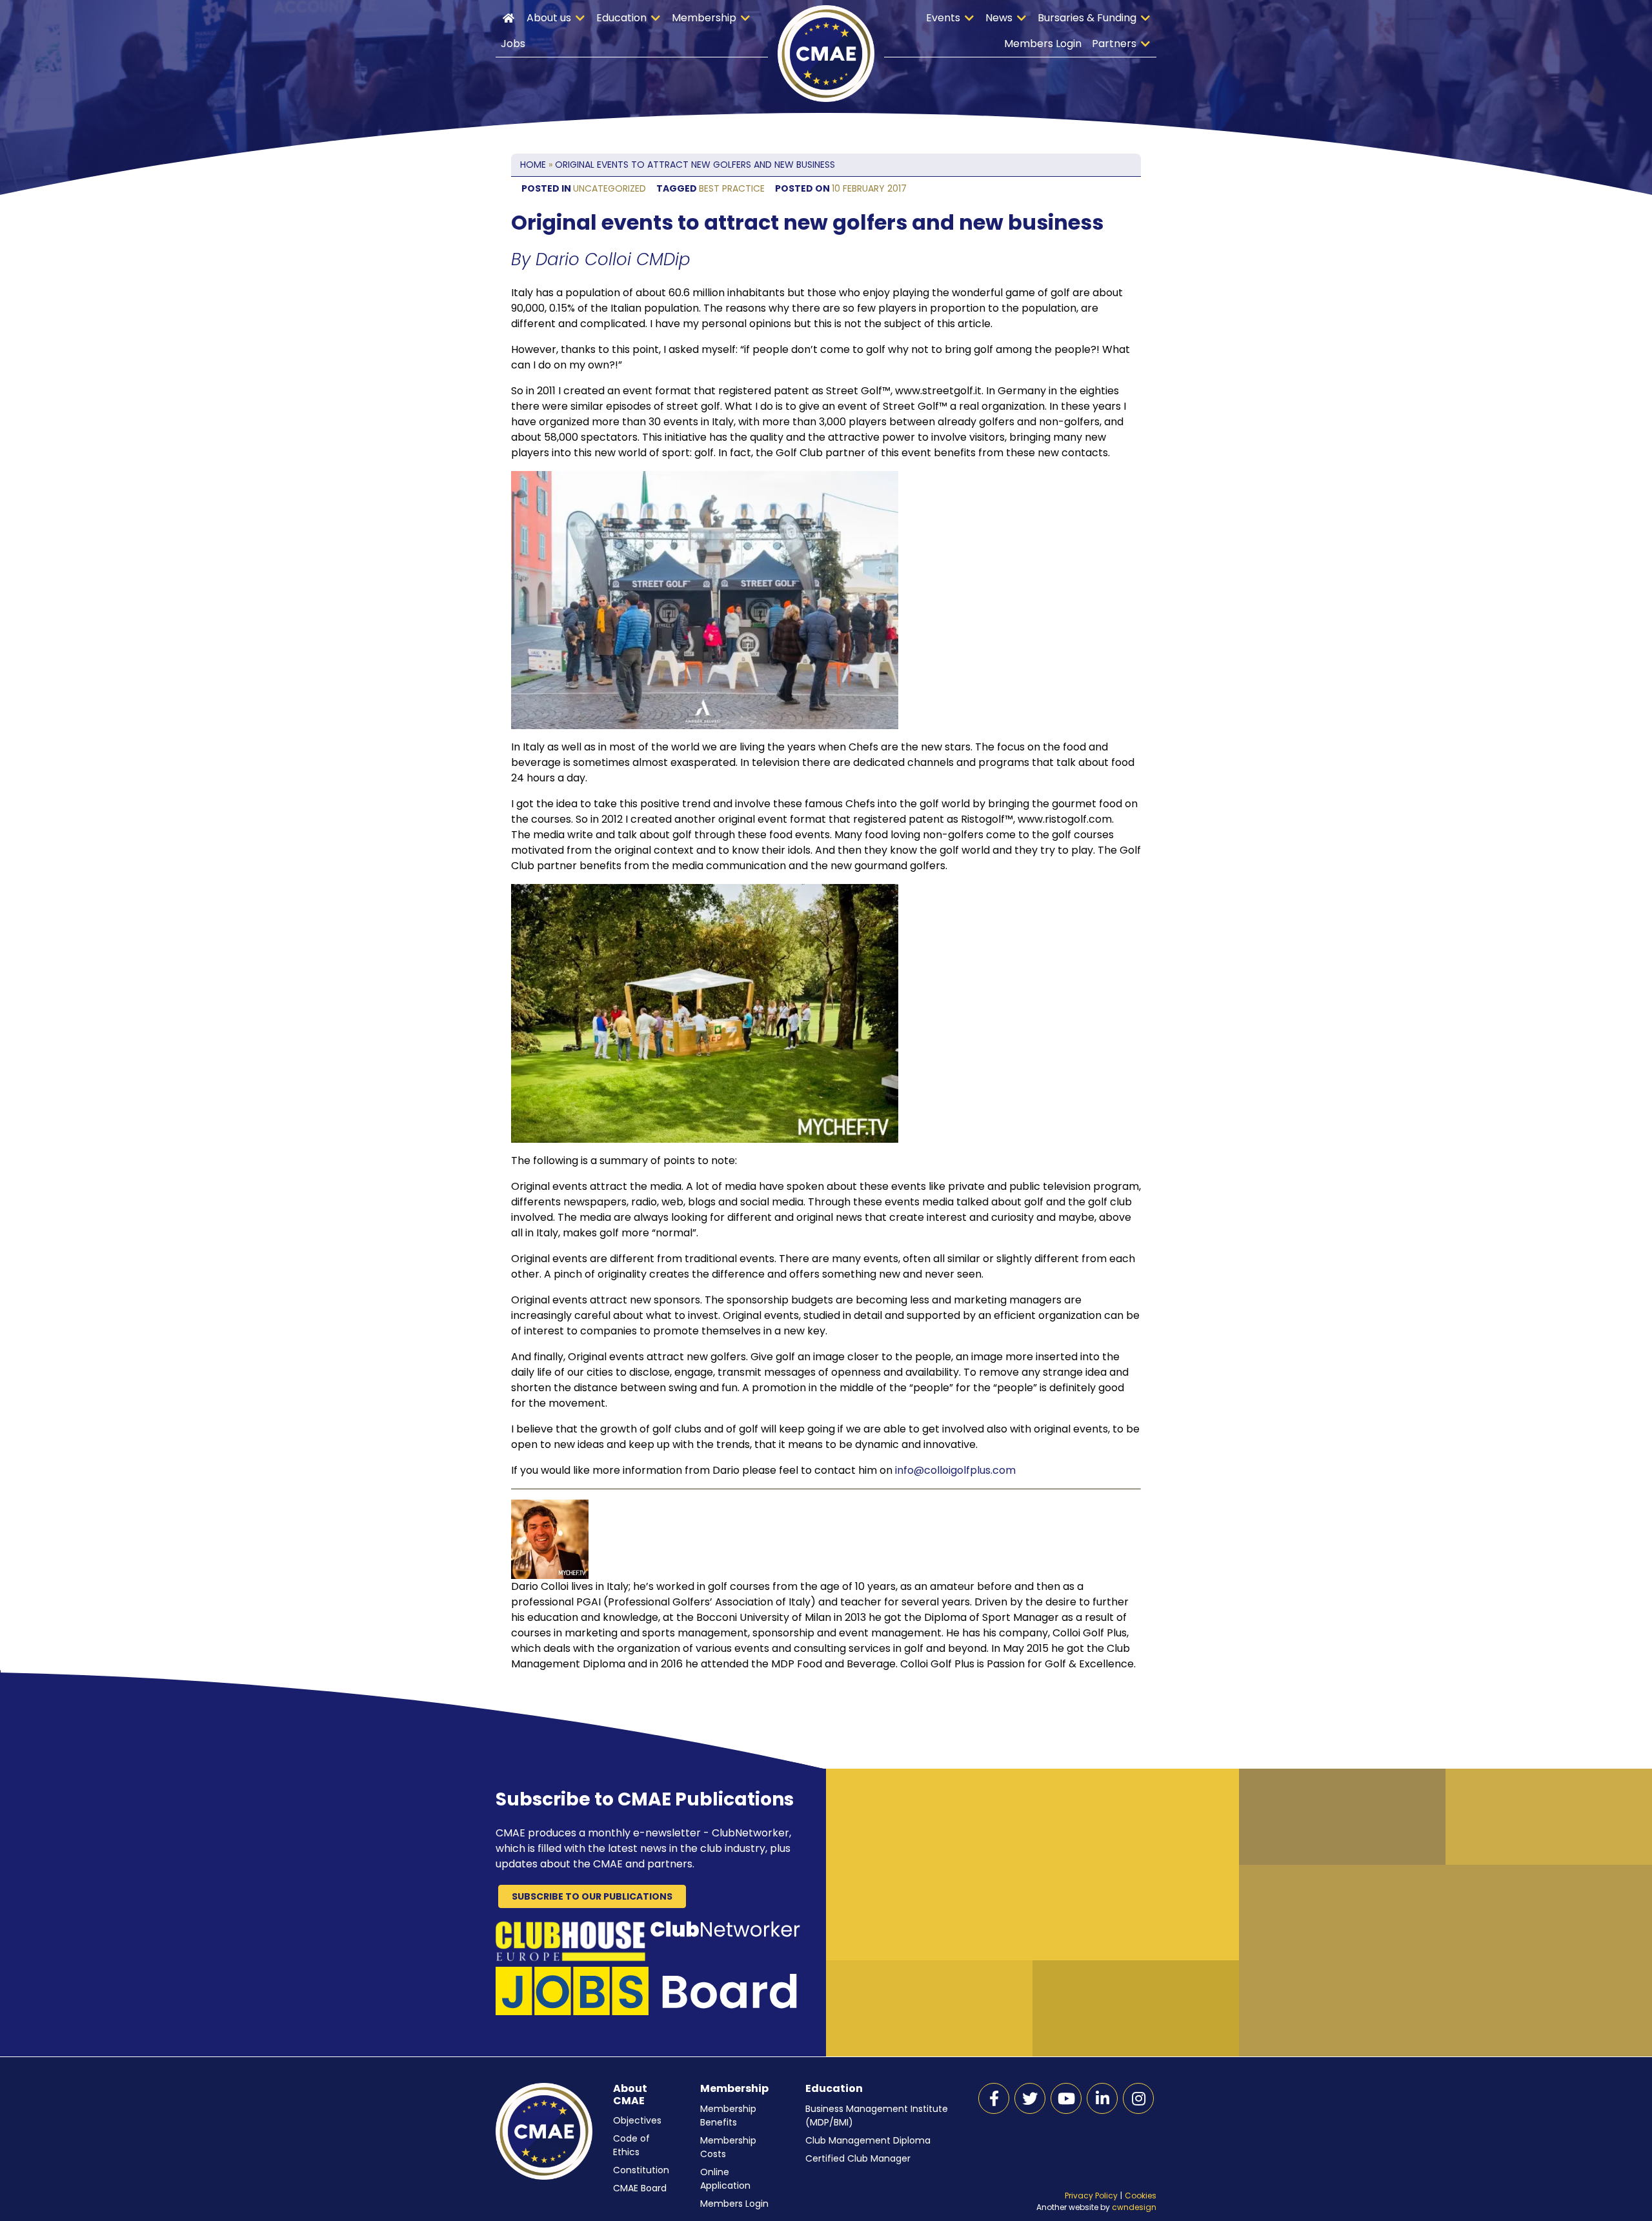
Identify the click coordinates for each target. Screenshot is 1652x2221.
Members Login (1043, 44)
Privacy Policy (1091, 2196)
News (999, 18)
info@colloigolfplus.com (955, 1470)
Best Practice (732, 188)
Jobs (513, 44)
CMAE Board (640, 2188)
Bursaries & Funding (1087, 18)
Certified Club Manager (858, 2158)
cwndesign (1134, 2207)
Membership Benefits (728, 2115)
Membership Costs (728, 2147)
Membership (704, 18)
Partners (1114, 44)
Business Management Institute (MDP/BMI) (877, 2115)
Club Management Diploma (868, 2140)
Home (509, 18)
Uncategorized (609, 188)
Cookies (1141, 2196)
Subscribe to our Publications (592, 1896)
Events (943, 18)
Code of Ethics (631, 2145)
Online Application (725, 2179)
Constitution (641, 2170)
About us (549, 18)
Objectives (637, 2120)
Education (621, 18)
